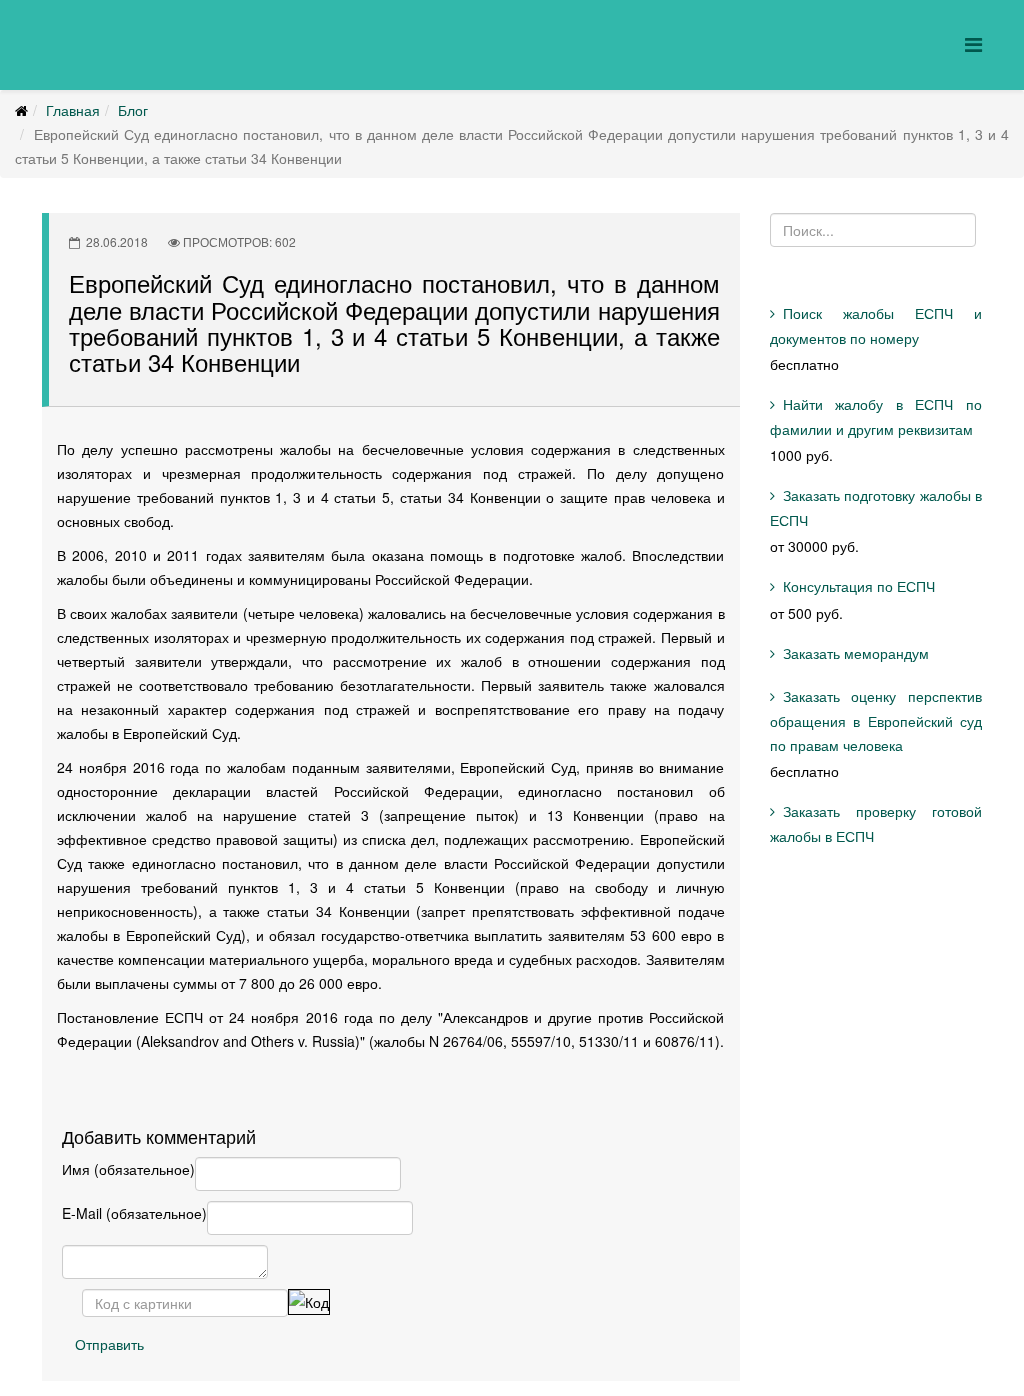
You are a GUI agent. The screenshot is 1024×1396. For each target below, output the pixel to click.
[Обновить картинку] (309, 1302)
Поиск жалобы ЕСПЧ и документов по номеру (876, 325)
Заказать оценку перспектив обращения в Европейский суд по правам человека (876, 720)
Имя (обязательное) (128, 1169)
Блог (133, 110)
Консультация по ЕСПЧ (859, 586)
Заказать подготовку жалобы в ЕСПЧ (876, 507)
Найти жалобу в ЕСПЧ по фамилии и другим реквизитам (876, 416)
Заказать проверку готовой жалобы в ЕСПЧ (876, 823)
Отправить (109, 1344)
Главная (73, 110)
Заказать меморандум (856, 653)
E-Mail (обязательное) (134, 1213)
